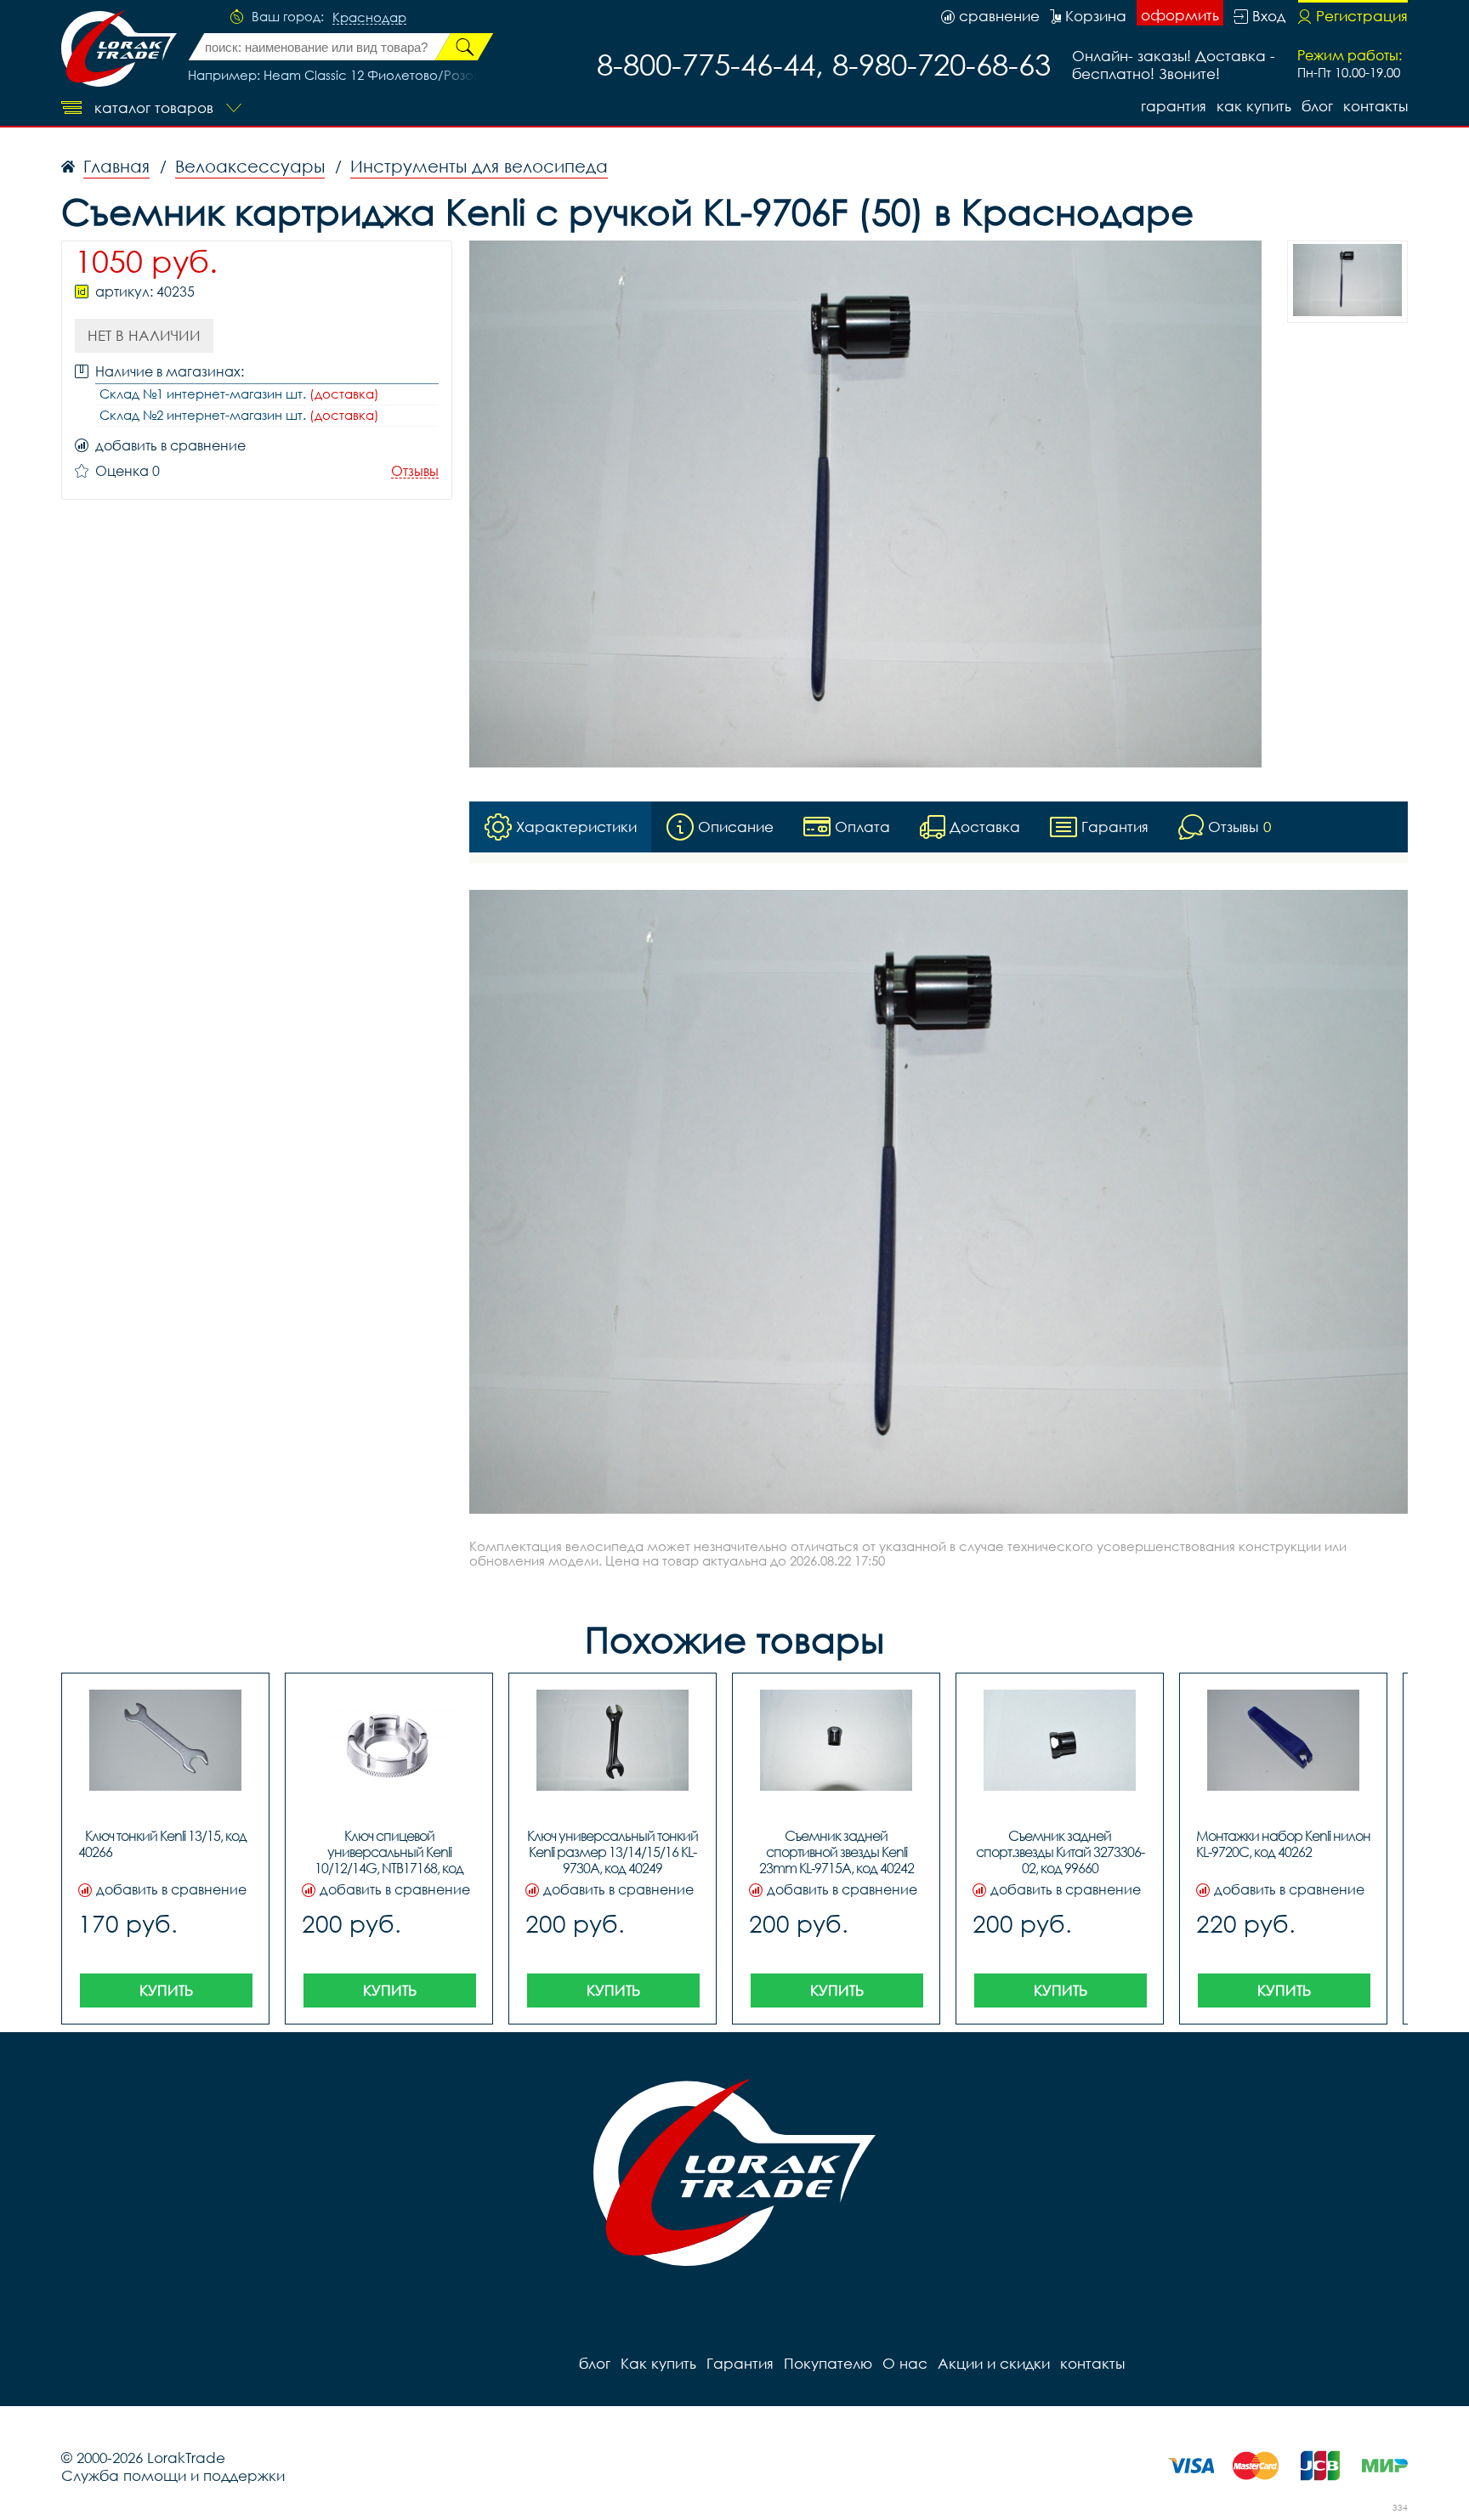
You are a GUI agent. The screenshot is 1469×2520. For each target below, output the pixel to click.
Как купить (1254, 106)
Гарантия (1174, 106)
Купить (166, 1990)
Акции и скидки (994, 2363)
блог (1317, 106)
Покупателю (828, 2363)
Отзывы (415, 471)
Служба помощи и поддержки (173, 2475)
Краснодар (369, 18)
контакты (1375, 106)
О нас (905, 2363)
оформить (1180, 15)
